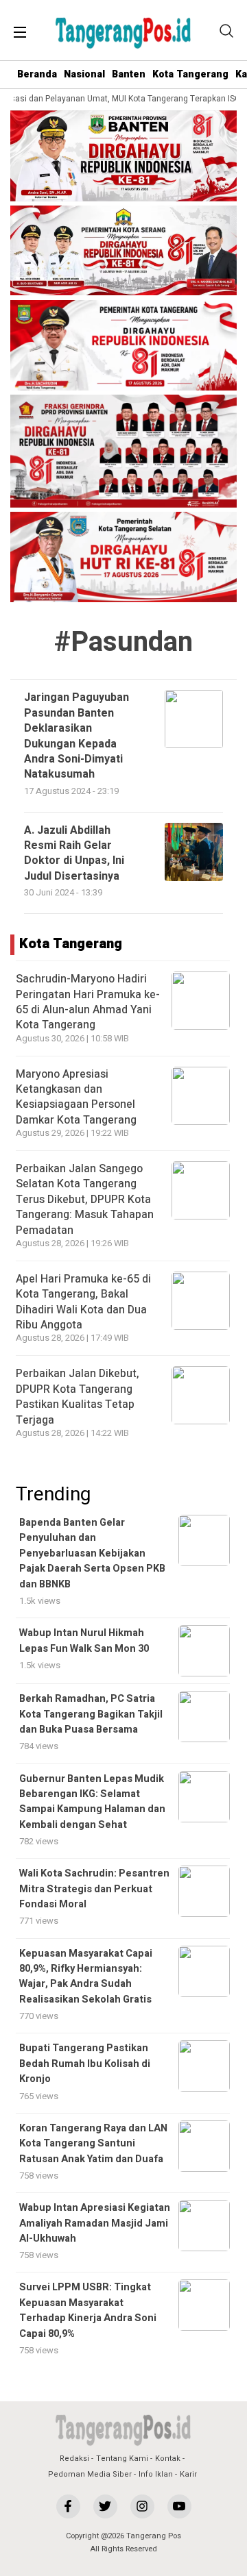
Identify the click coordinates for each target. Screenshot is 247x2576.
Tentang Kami (122, 2459)
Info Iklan (156, 2474)
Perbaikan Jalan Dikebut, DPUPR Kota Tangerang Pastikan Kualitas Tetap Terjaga (78, 1397)
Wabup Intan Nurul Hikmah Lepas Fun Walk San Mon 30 (84, 1640)
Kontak (168, 2459)
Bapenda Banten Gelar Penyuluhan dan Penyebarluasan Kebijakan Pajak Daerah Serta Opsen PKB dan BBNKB (92, 1553)
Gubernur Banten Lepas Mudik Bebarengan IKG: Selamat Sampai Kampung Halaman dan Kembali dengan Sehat (92, 1802)
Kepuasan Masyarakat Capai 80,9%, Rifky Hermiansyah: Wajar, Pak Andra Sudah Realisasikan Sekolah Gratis (86, 1977)
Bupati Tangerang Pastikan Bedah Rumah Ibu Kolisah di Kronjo (85, 2064)
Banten (129, 74)
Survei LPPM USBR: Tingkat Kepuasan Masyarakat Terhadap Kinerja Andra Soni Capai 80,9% (88, 2310)
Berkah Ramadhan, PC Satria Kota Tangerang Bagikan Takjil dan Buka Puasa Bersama (91, 1714)
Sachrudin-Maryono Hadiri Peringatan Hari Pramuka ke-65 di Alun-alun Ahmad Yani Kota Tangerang (88, 1002)
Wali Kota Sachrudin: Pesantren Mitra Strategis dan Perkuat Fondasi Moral (94, 1889)
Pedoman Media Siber (90, 2474)
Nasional (84, 74)
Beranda (37, 74)
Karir (188, 2474)
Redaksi (74, 2459)
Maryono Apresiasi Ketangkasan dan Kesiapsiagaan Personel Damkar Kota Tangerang (76, 1097)
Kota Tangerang (190, 74)
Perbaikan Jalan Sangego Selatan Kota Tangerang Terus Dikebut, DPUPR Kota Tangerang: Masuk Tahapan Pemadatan (85, 1200)
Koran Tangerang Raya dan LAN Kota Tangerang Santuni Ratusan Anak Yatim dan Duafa (93, 2144)
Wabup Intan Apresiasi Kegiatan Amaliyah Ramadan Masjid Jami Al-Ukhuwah (95, 2223)
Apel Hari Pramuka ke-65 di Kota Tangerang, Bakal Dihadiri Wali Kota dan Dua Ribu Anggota (83, 1302)
